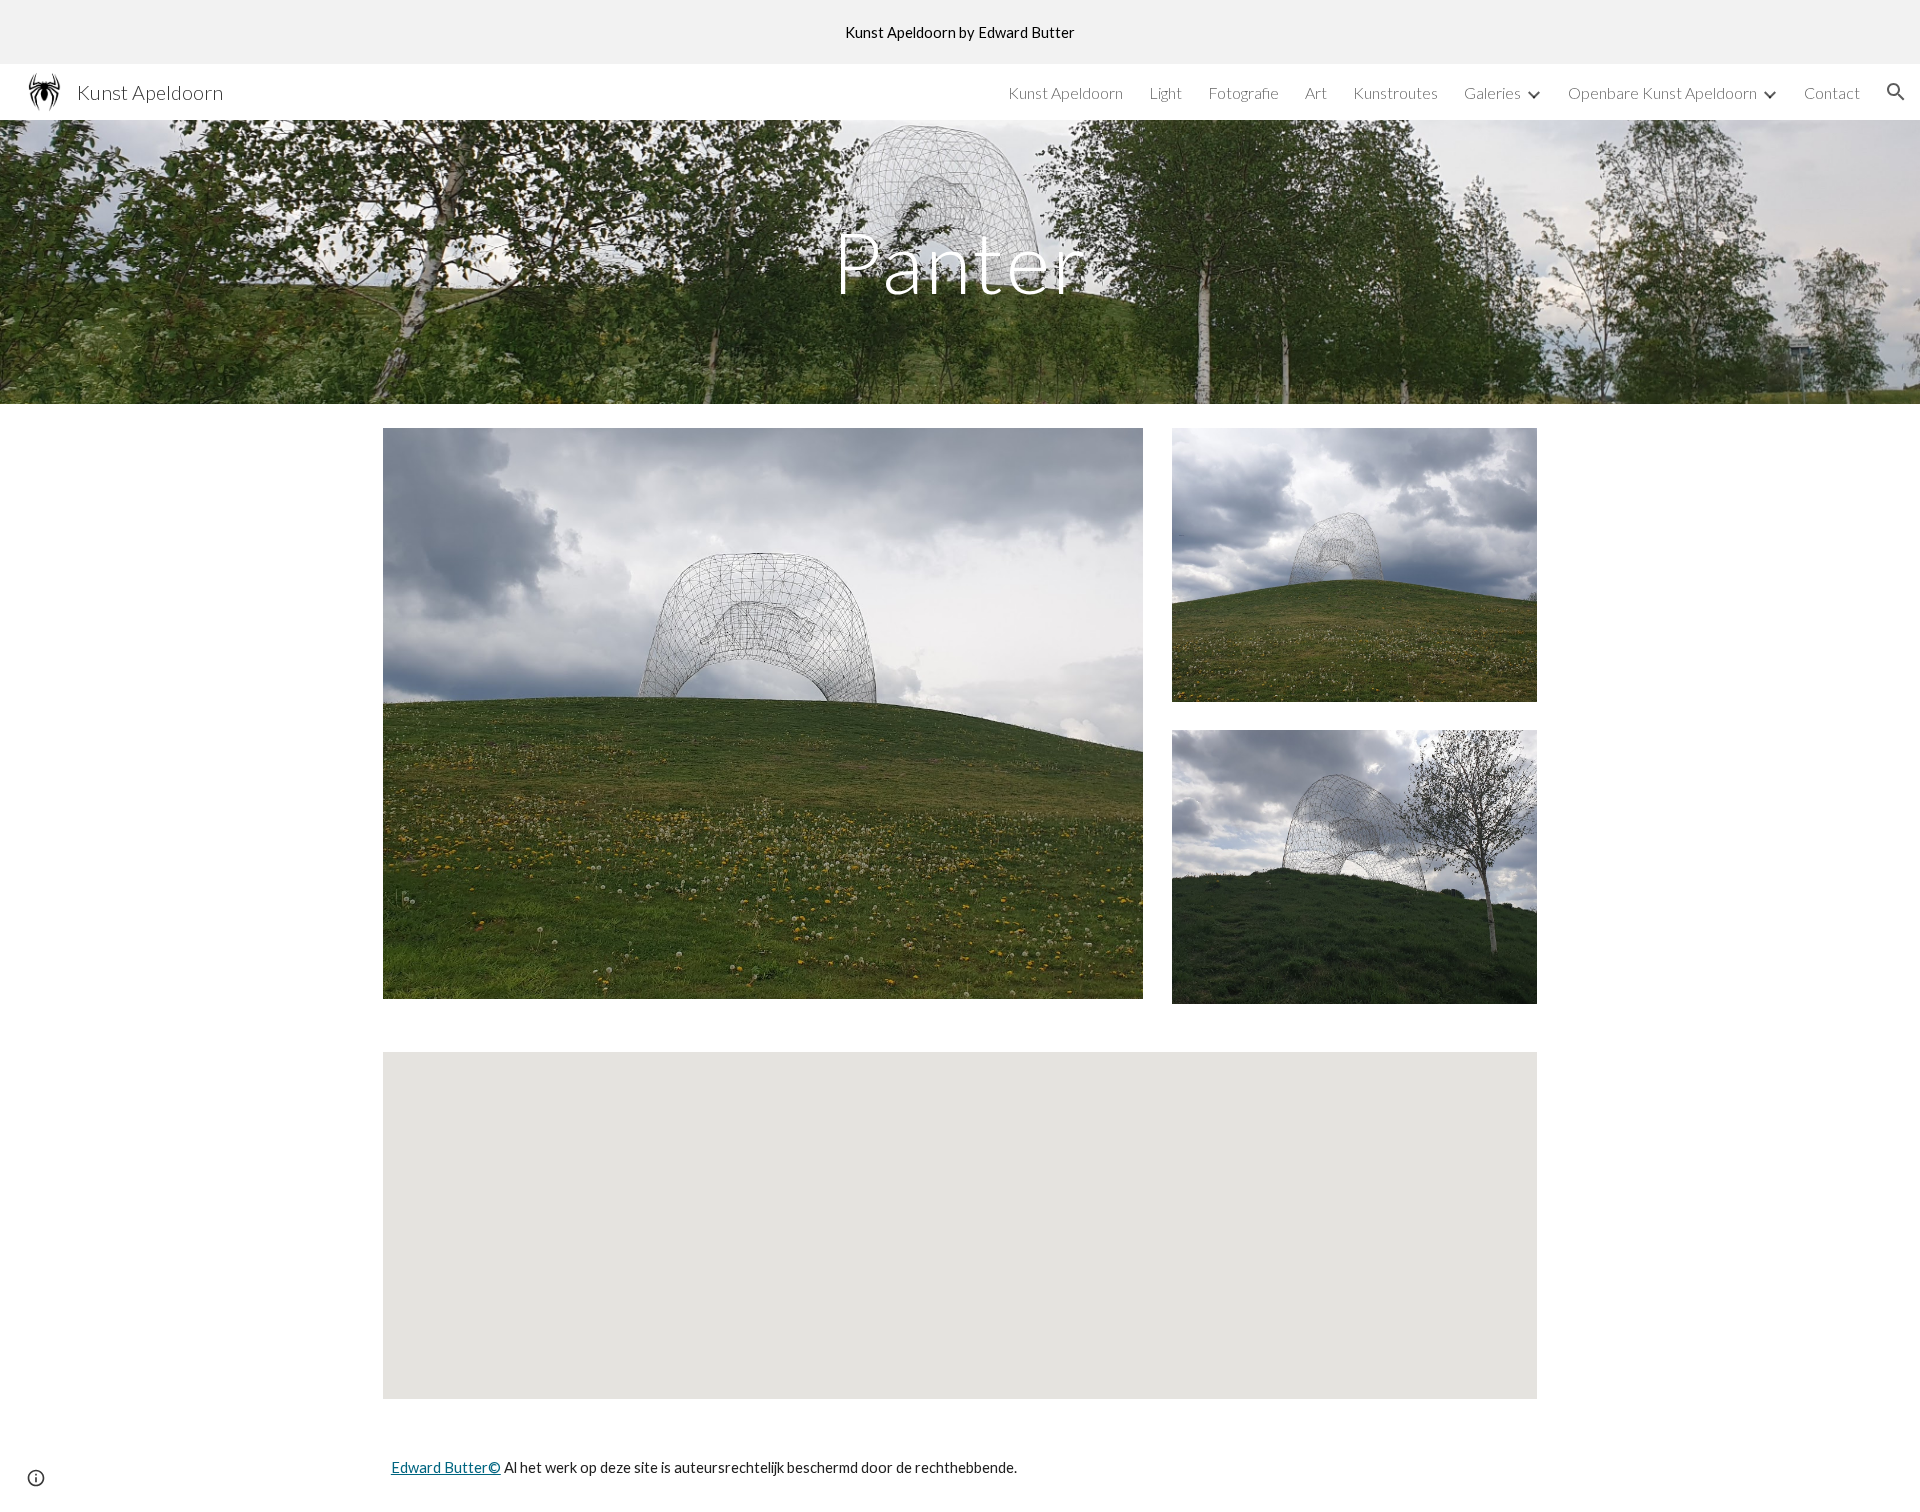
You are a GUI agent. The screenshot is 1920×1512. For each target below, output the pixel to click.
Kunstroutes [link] (1395, 92)
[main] (960, 261)
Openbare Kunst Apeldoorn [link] (1662, 92)
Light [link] (1165, 92)
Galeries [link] (1492, 92)
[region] (960, 32)
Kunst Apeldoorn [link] (1065, 92)
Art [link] (1316, 92)
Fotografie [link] (1243, 92)
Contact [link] (1832, 92)
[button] (1896, 92)
